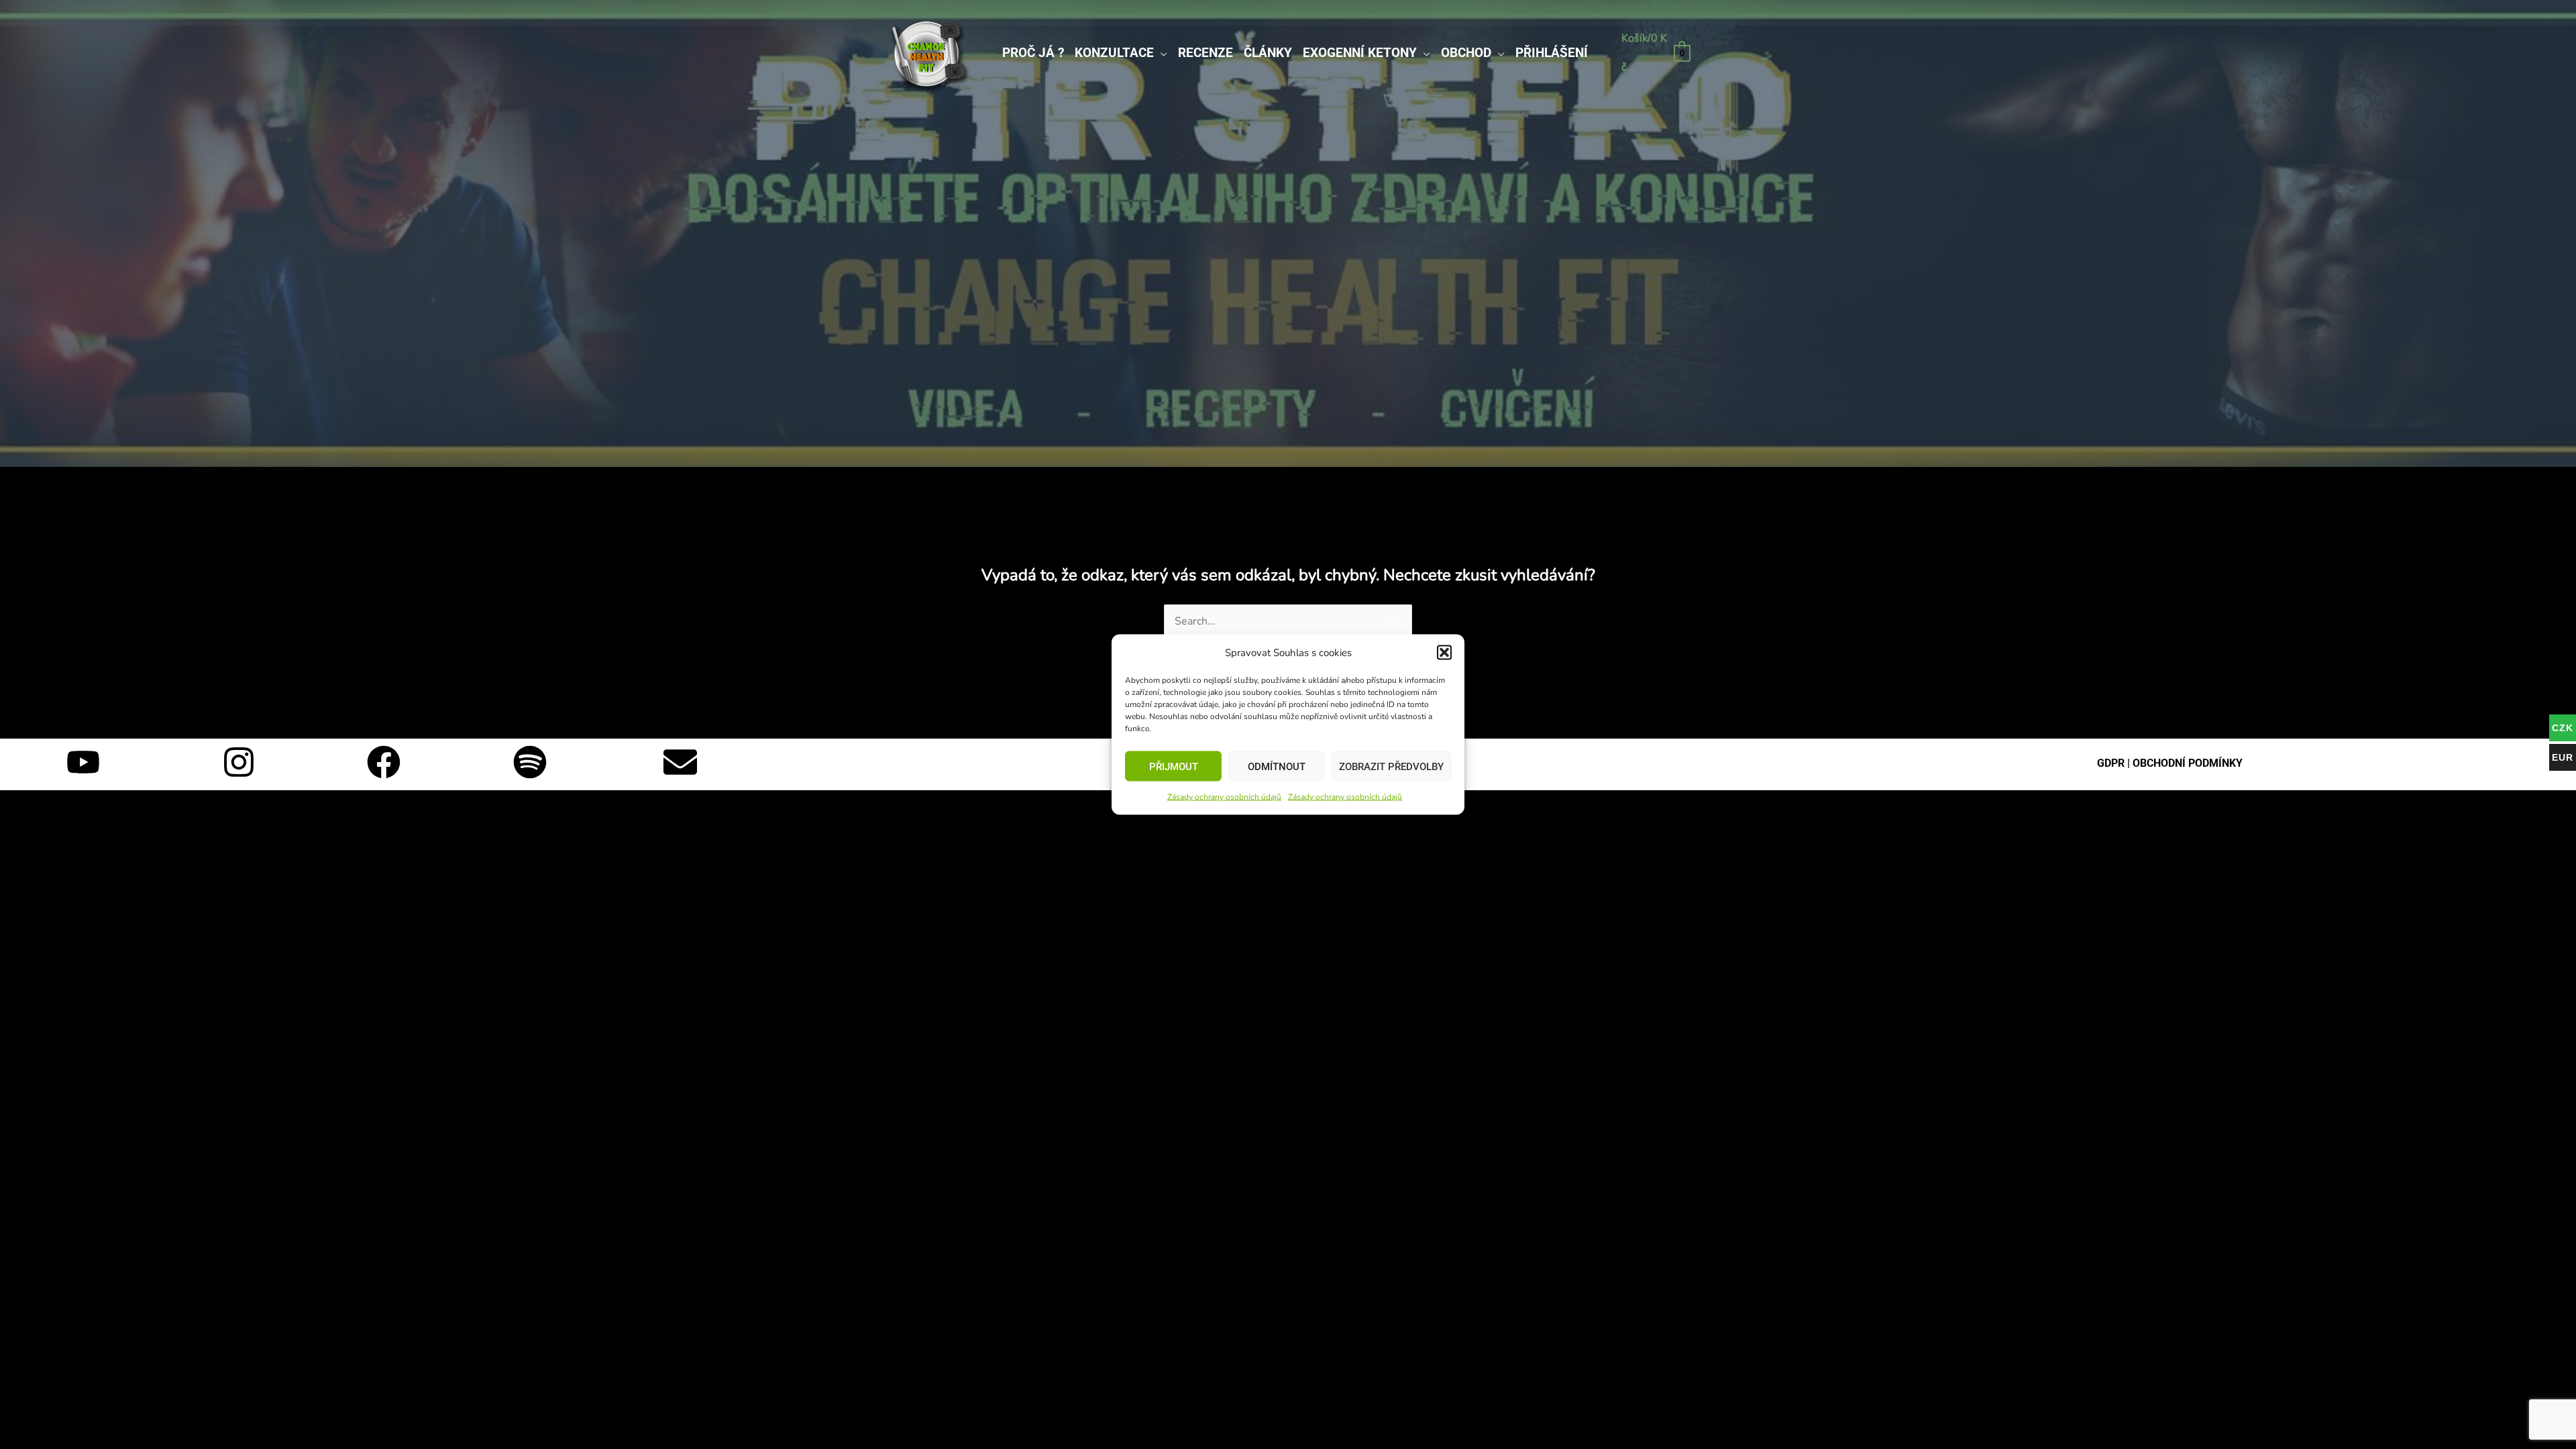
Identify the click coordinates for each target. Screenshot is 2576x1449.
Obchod (1466, 53)
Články (1268, 53)
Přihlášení (1552, 53)
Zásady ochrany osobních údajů (1224, 797)
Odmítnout (1277, 766)
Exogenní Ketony (1360, 53)
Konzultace (1114, 53)
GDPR (2111, 763)
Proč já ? (1033, 53)
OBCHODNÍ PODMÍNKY (2188, 763)
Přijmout (1174, 766)
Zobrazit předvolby (1391, 766)
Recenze (1205, 53)
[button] (1444, 653)
